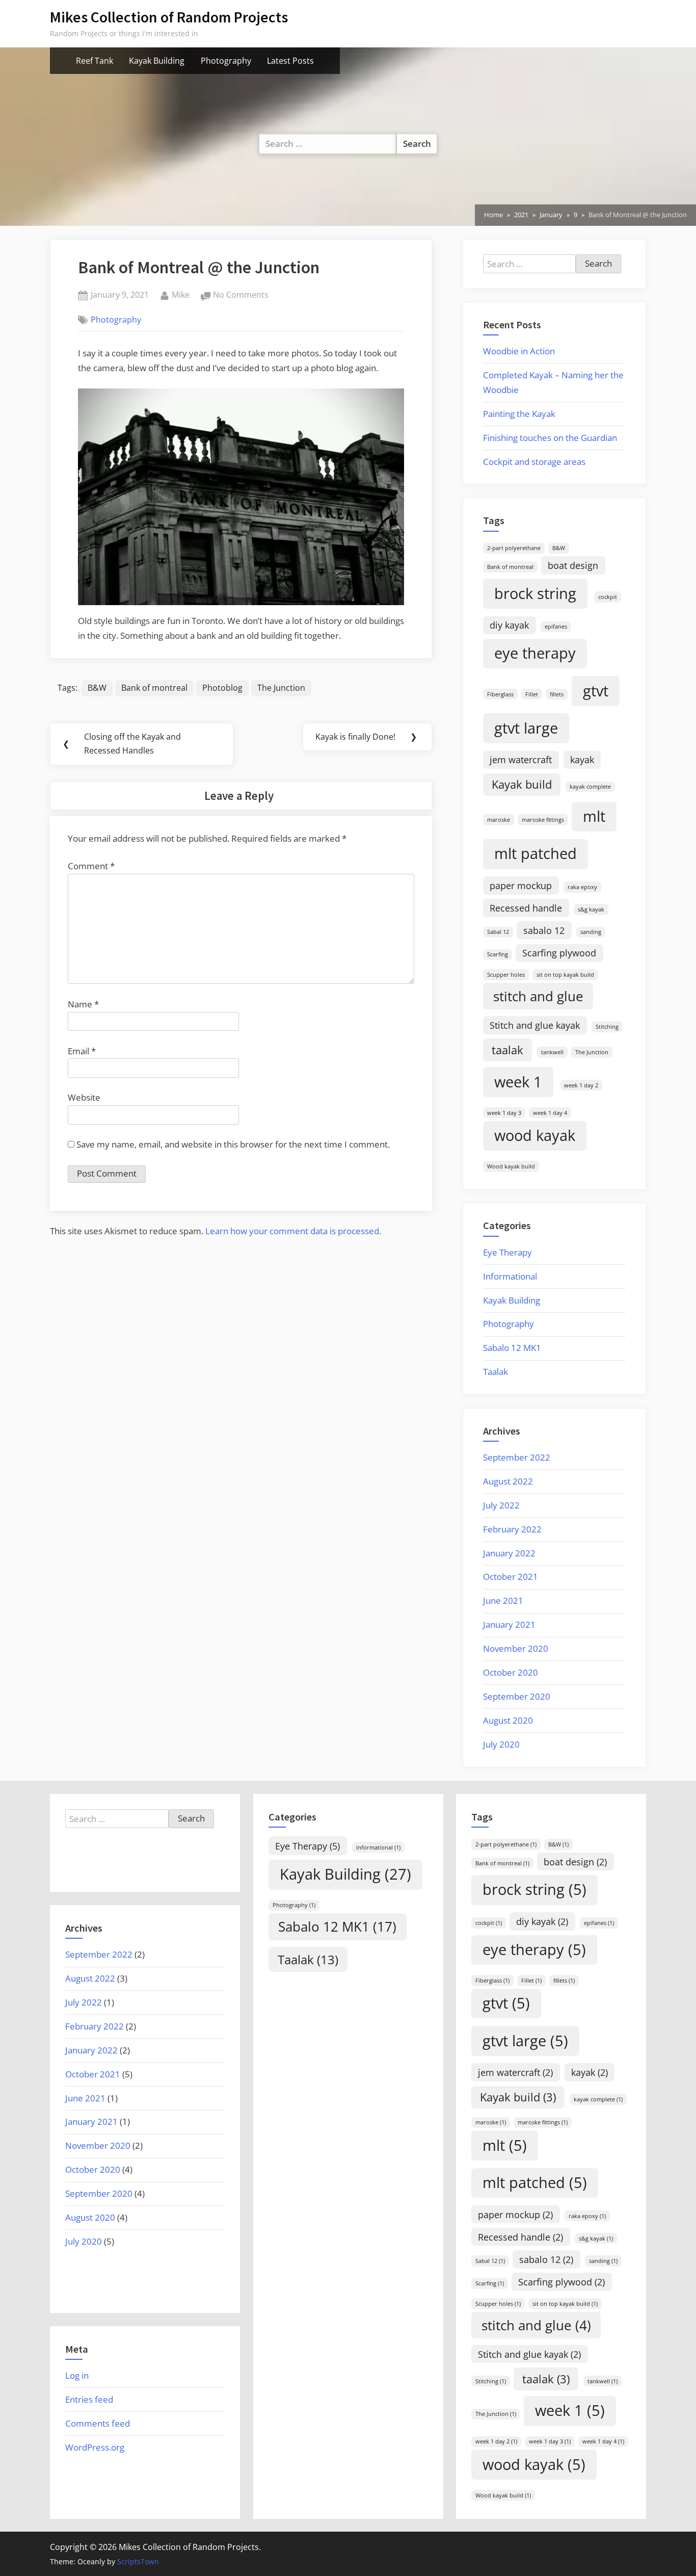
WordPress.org (95, 2447)
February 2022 (512, 1529)
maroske (499, 820)
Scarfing (498, 954)
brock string (535, 593)
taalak (507, 1050)
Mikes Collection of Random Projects (169, 17)
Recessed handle (526, 908)
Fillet (532, 694)
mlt (594, 816)
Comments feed (98, 2423)
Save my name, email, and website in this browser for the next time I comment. (233, 1144)
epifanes (556, 627)
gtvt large (526, 728)
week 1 (518, 1082)
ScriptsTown (138, 2561)
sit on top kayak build (565, 975)
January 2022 (509, 1553)
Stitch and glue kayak (535, 1025)
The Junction (281, 688)
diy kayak (509, 625)
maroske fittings (543, 820)
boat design (573, 565)
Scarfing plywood (559, 953)
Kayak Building (157, 61)
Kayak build (522, 784)
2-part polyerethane (514, 548)
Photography (226, 61)
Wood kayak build (511, 1166)
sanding (591, 932)
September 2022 (517, 1457)
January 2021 (509, 1624)
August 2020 (508, 1720)
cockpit (608, 597)
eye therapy (535, 653)
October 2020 (511, 1672)
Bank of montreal (154, 688)
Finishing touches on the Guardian (550, 438)
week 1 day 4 (550, 1113)
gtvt (596, 691)
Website (84, 1097)
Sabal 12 (498, 932)
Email (82, 1051)
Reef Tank (95, 61)
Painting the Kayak (519, 414)
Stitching (607, 1027)
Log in (77, 2375)
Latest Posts (290, 61)
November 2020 (516, 1648)
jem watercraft (521, 760)
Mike (181, 294)
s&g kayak (591, 909)
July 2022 (501, 1505)
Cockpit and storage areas (534, 462)
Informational (510, 1276)
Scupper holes (506, 975)
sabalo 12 (544, 930)
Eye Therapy (507, 1252)
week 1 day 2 (581, 1085)
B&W (97, 688)
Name (83, 1004)
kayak (582, 760)
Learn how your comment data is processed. (293, 1231)
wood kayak (535, 1135)
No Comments (241, 295)
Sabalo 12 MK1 (512, 1348)
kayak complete (590, 787)
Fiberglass (500, 694)
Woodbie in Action (519, 351)
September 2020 (517, 1696)
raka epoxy (582, 887)
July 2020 (501, 1744)
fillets (557, 694)
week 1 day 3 (504, 1113)
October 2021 (511, 1577)
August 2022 (508, 1481)
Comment (91, 866)
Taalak (496, 1372)
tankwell (552, 1052)
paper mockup (521, 886)
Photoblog (222, 688)
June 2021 (503, 1601)
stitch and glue (538, 996)
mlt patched (536, 853)
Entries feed (89, 2399)
